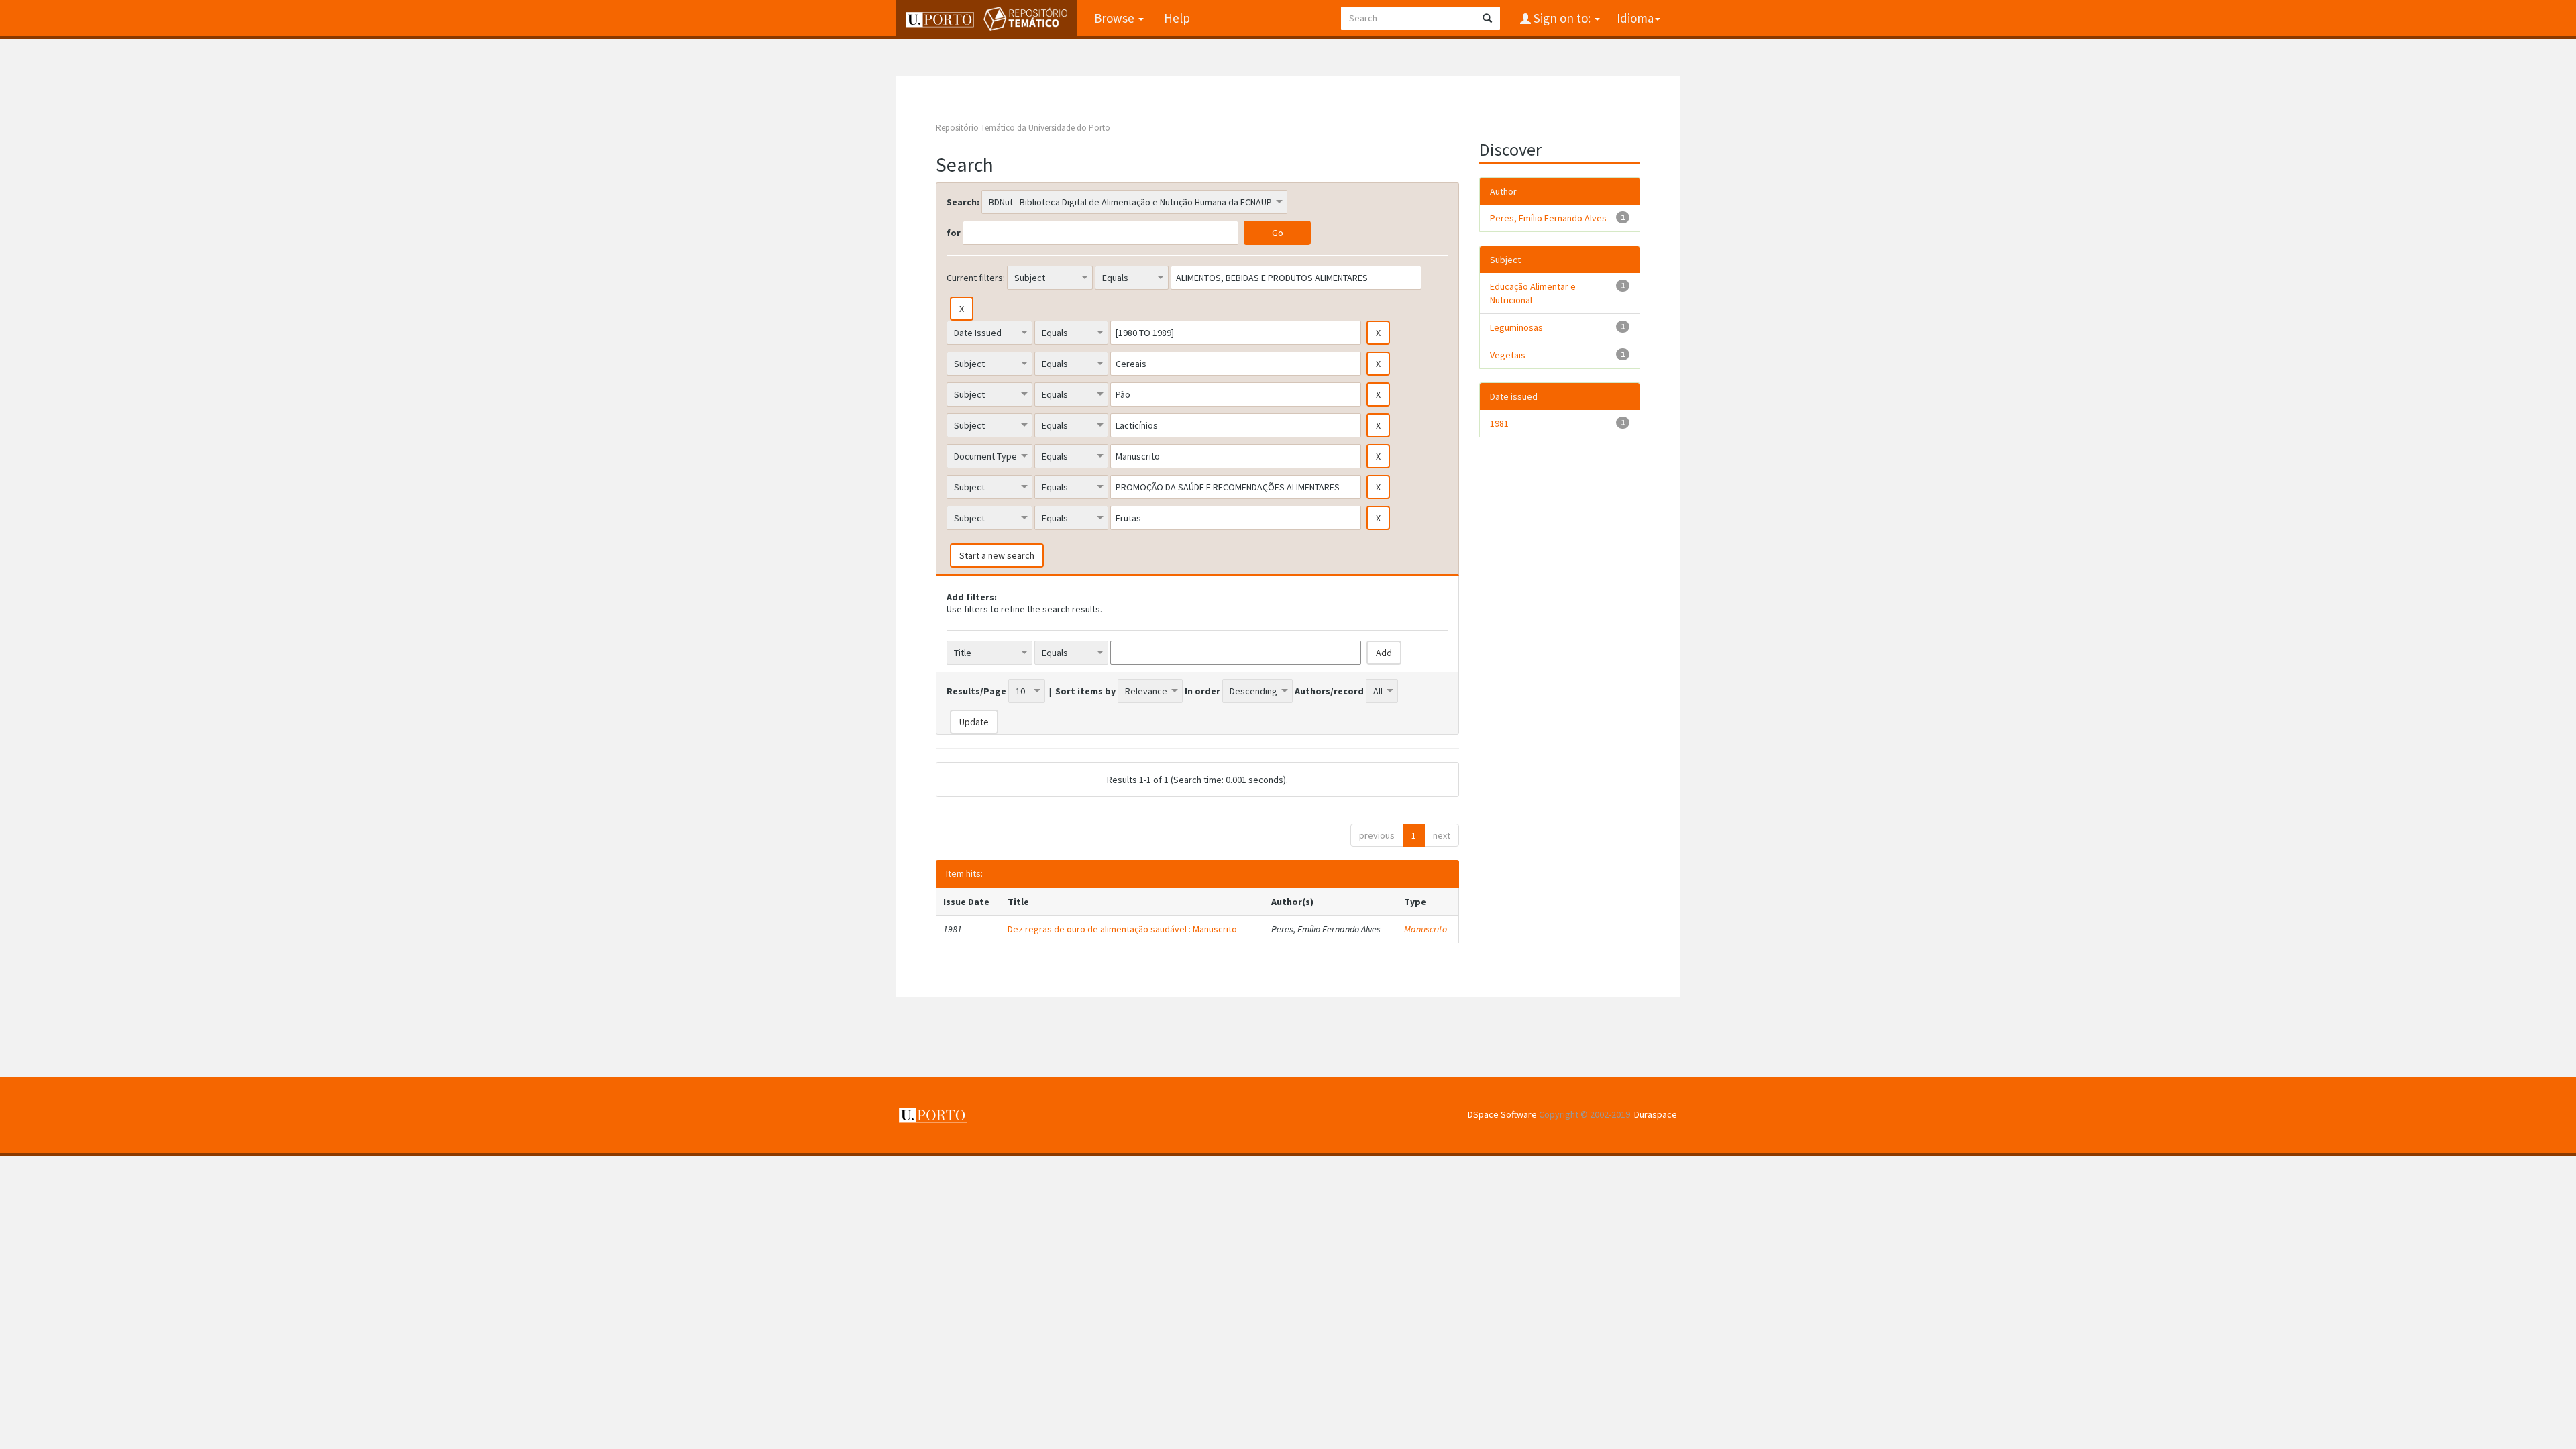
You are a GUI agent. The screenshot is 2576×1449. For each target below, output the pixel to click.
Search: (963, 202)
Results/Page (976, 691)
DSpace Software (1502, 1114)
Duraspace (1656, 1114)
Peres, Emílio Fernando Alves (1548, 218)
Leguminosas (1516, 327)
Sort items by (1085, 691)
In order (1202, 691)
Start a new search (997, 555)
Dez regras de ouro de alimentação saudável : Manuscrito (1122, 929)
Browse (1116, 18)
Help (1177, 18)
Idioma (1635, 18)
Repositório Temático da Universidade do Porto (1023, 128)
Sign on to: (1562, 18)
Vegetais (1508, 355)
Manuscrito (1426, 929)
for (954, 233)
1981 (1499, 423)
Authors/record (1329, 691)
